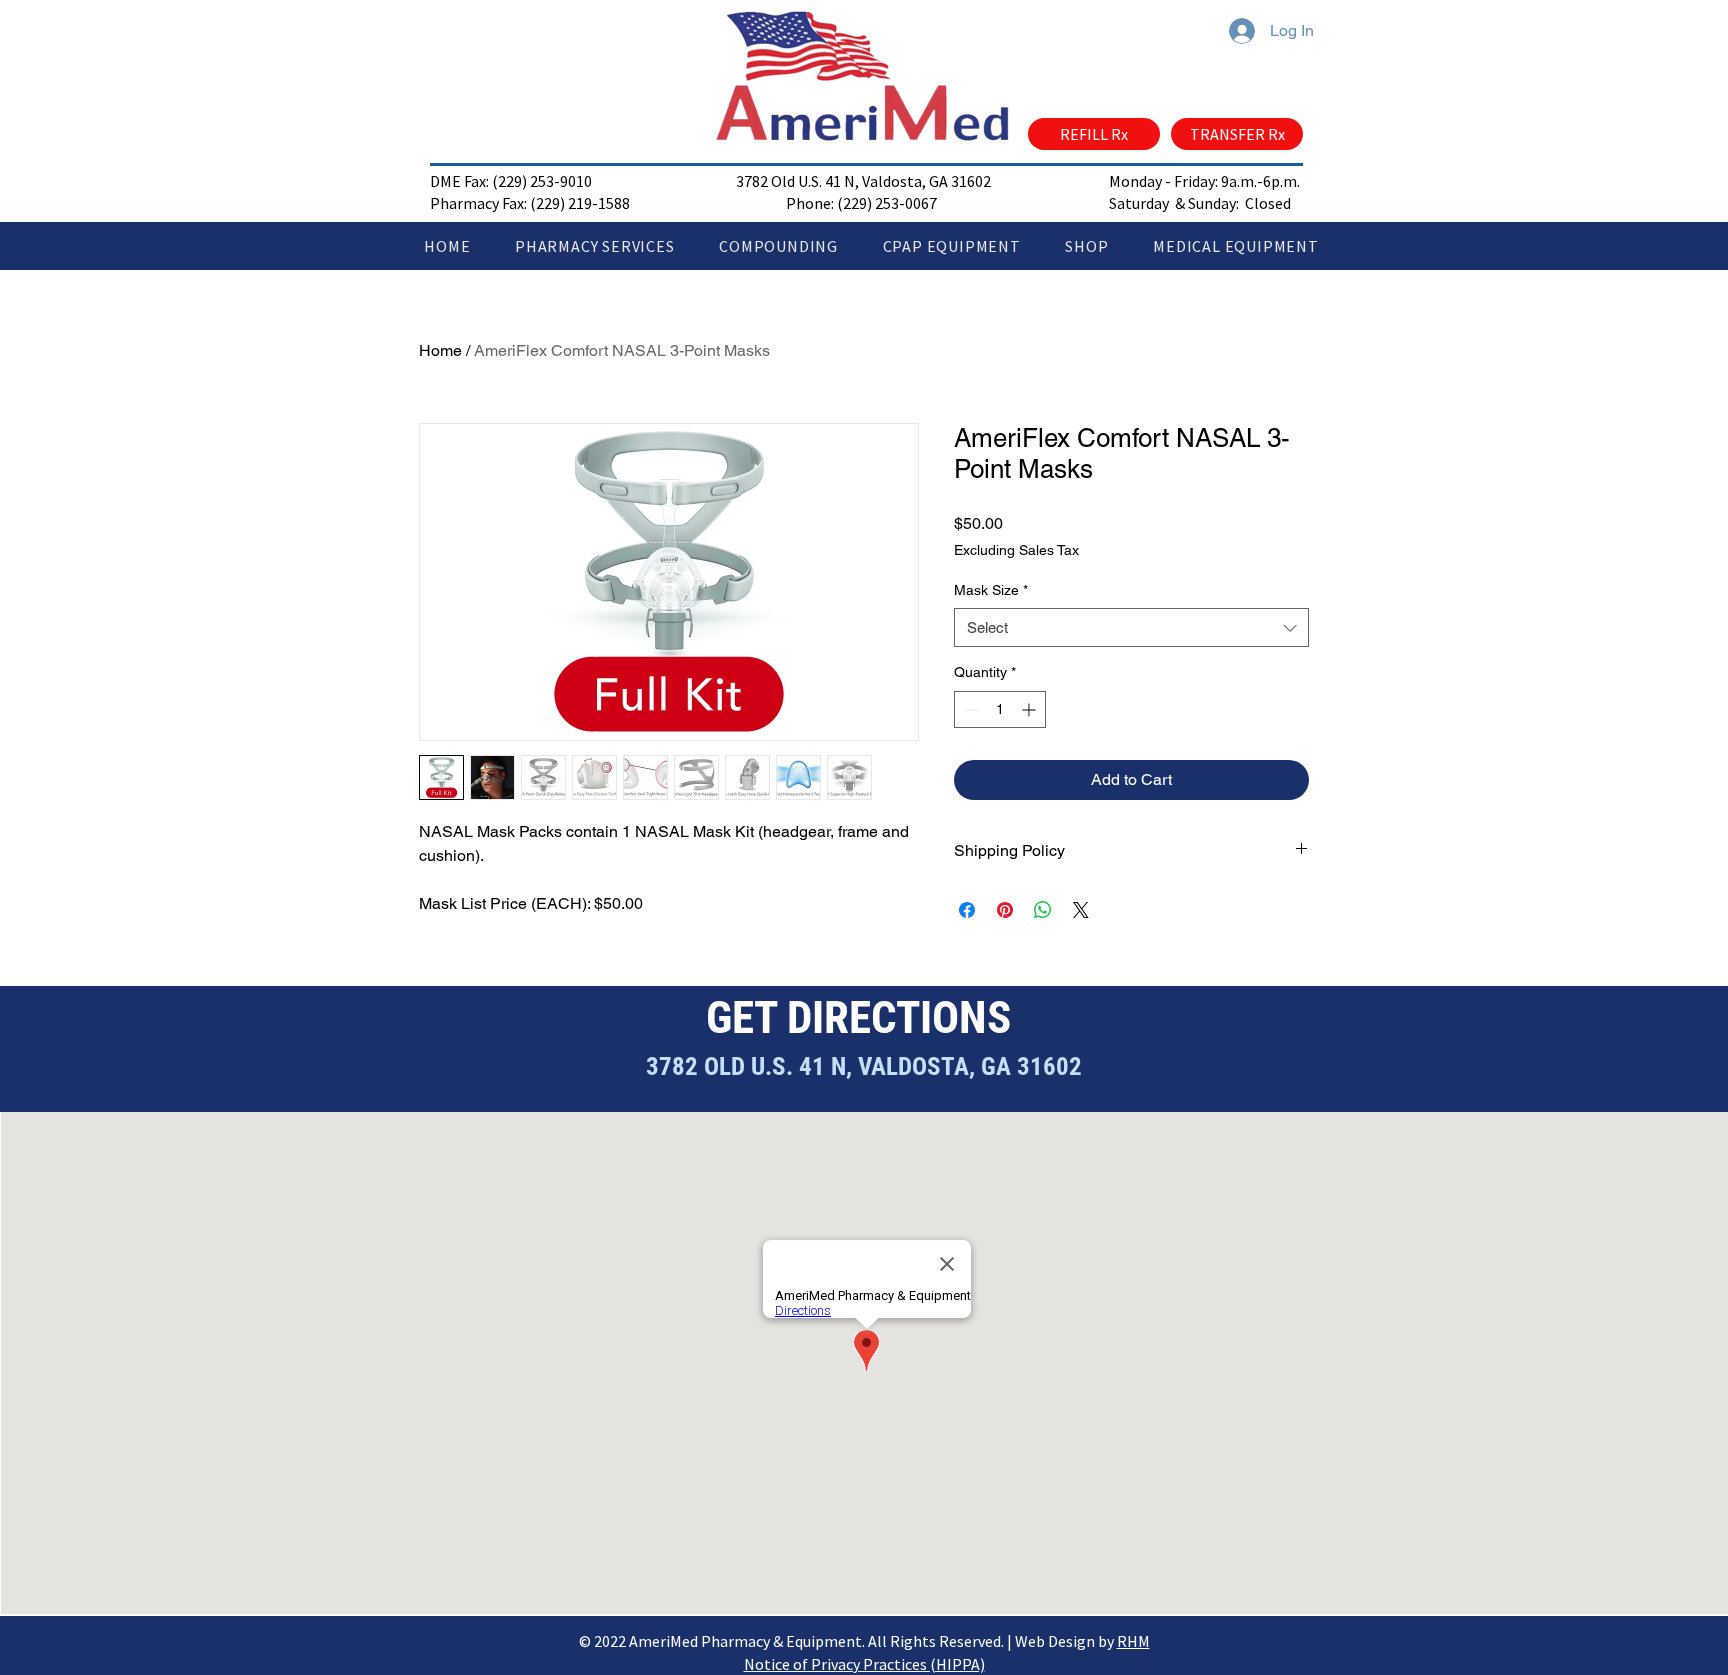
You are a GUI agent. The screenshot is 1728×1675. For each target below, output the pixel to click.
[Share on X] (1081, 910)
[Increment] (1030, 709)
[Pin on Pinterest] (1005, 910)
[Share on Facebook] (967, 910)
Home (440, 350)
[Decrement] (969, 709)
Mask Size (991, 590)
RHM (1133, 1641)
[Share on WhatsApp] (1043, 910)
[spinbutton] (1000, 709)
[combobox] (1131, 627)
